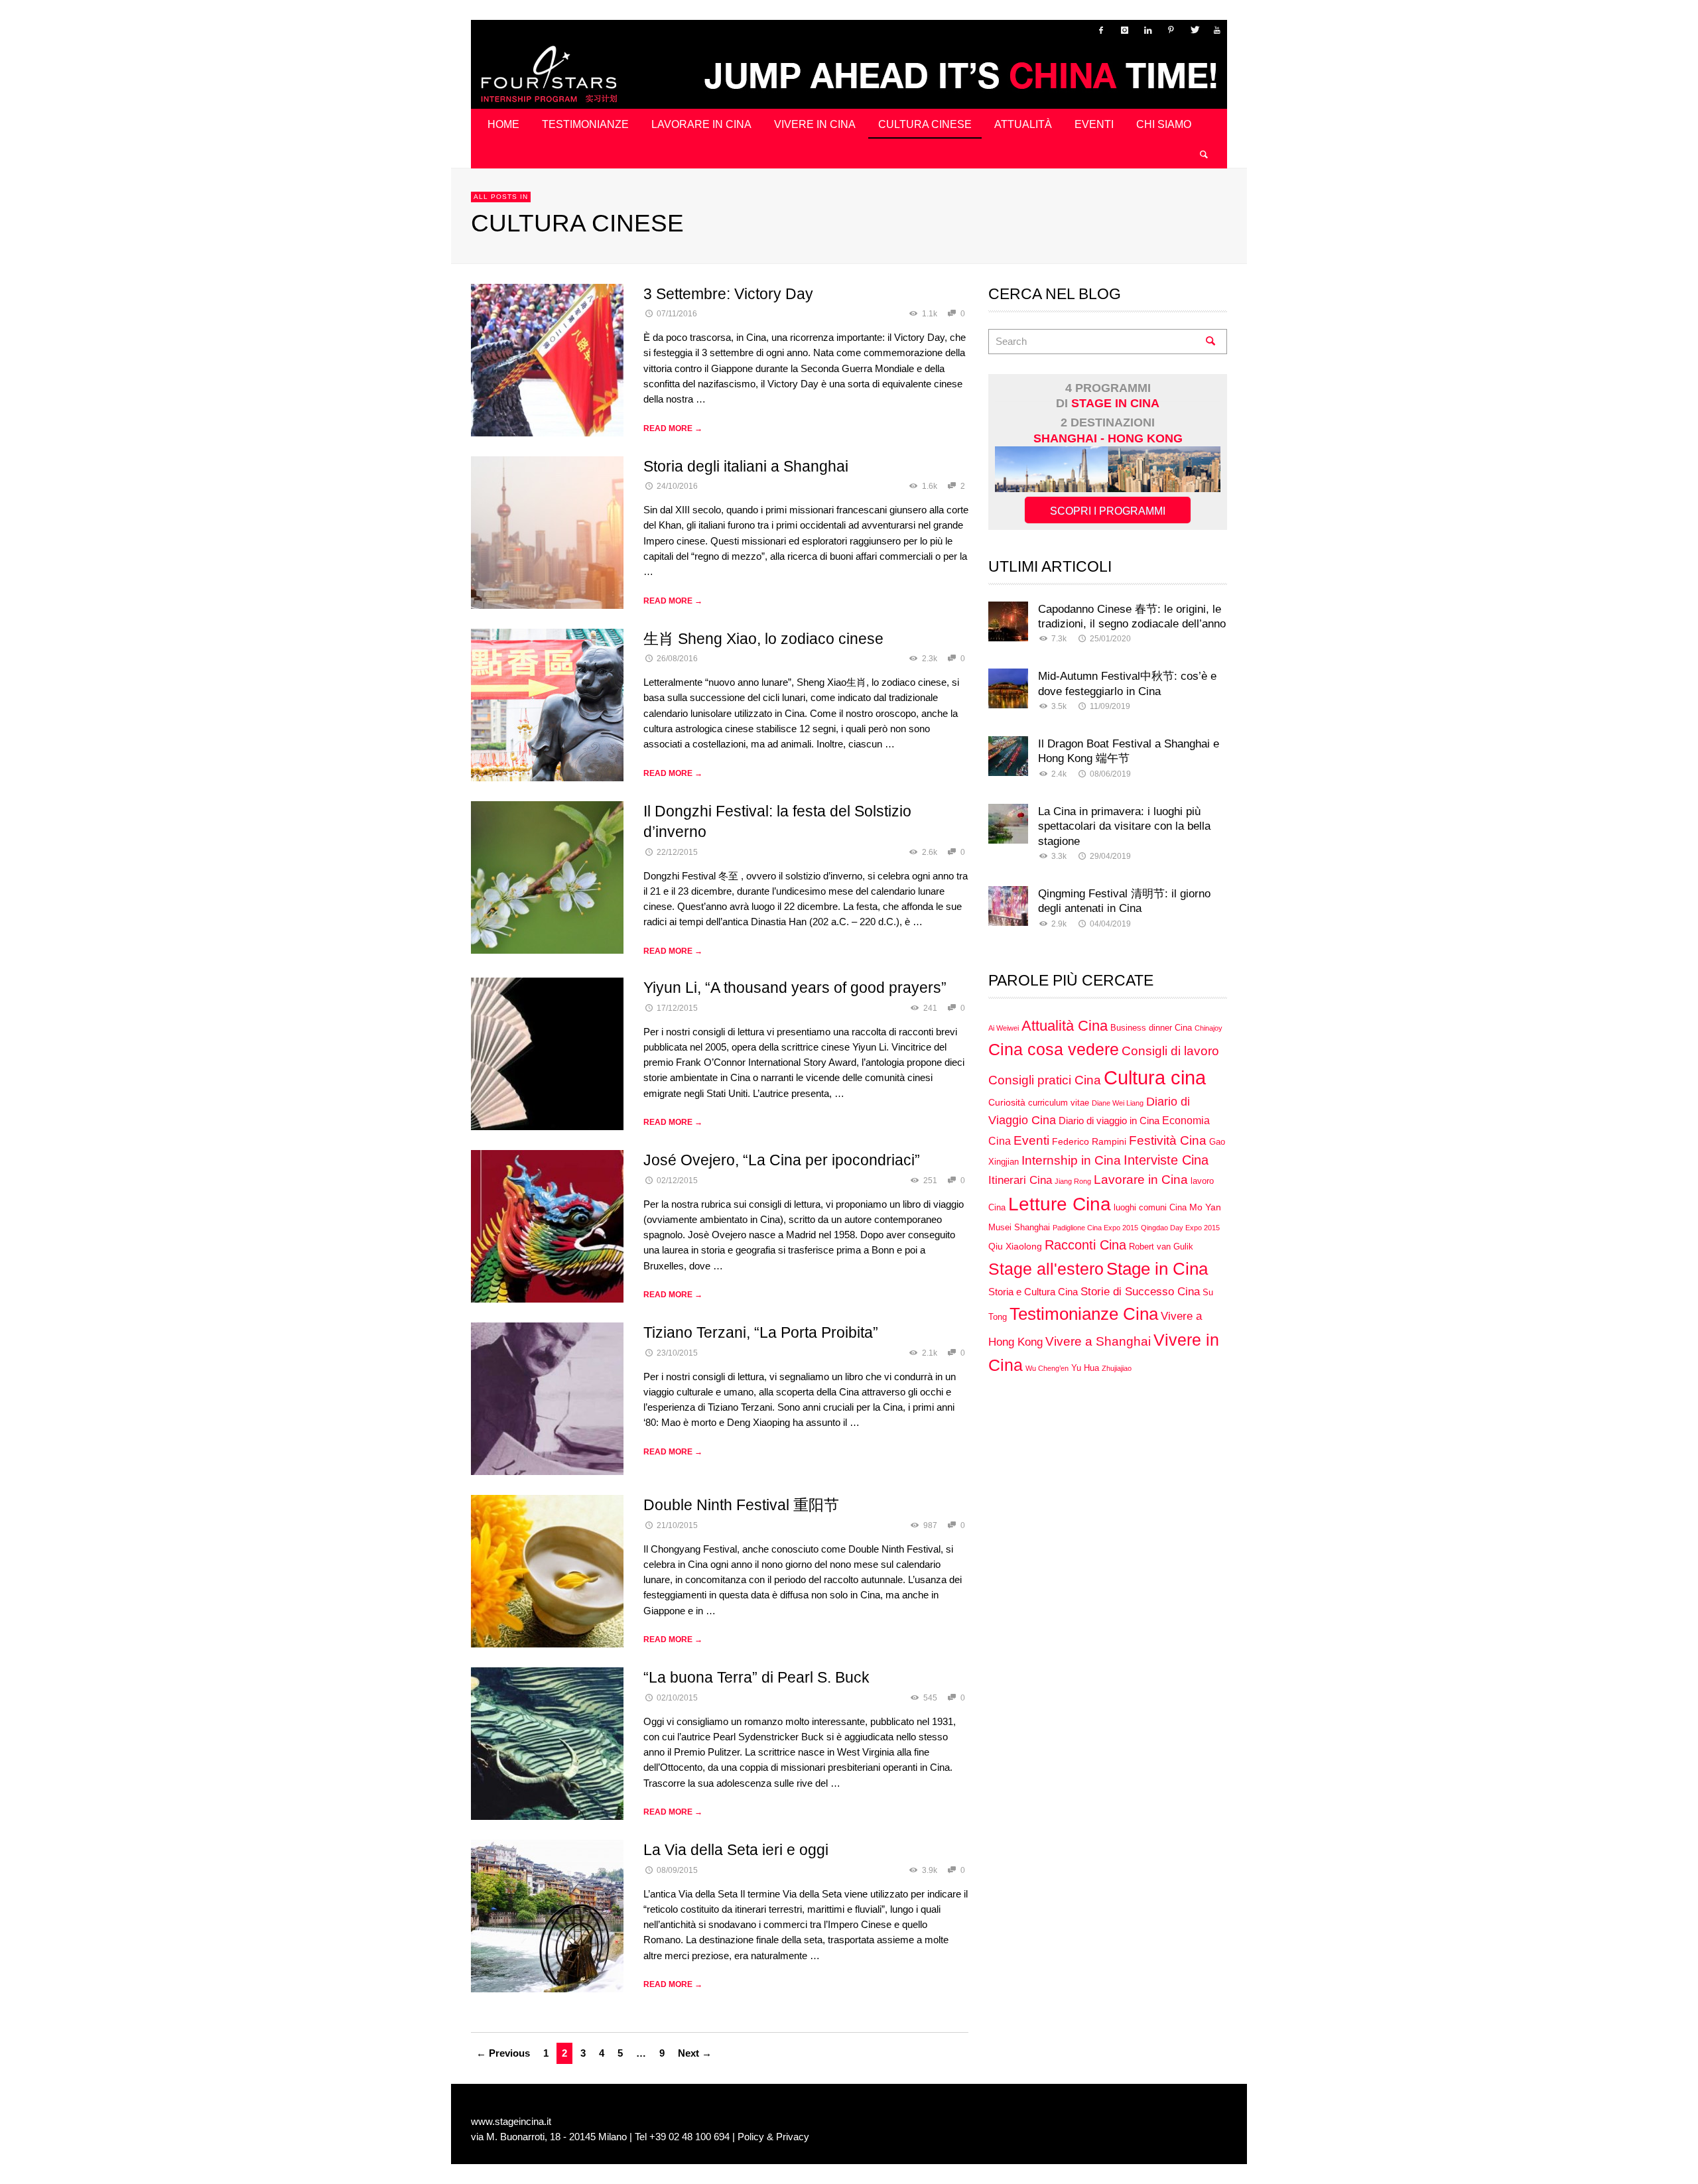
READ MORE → (673, 428)
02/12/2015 (677, 1181)
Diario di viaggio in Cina (1109, 1121)
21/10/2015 (677, 1525)
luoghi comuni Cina (1150, 1208)
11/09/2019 (1110, 706)
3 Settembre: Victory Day (728, 294)
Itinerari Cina (1020, 1180)
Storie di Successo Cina (1140, 1291)
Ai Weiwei (1004, 1028)
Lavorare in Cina (1141, 1180)
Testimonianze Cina (1084, 1314)
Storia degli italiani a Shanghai (746, 466)
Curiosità (1007, 1102)
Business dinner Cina (1151, 1028)
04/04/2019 (1110, 924)
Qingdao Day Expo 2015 (1180, 1228)
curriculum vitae (1059, 1103)
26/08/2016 (677, 659)
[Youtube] (1217, 30)
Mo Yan (1205, 1207)
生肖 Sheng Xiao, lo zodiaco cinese (763, 639)
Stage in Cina (1157, 1269)
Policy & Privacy (773, 2137)
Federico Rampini (1089, 1141)
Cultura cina (1155, 1077)
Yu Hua (1085, 1368)
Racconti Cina (1085, 1245)
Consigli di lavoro (1170, 1051)
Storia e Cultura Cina (1033, 1292)
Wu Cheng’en (1047, 1368)
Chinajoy (1208, 1028)
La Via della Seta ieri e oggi (736, 1850)
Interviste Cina (1166, 1160)
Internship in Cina (1071, 1160)
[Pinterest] (1171, 30)
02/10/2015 (677, 1698)
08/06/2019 (1110, 774)
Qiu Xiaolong (1015, 1246)
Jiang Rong (1073, 1181)
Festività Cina (1168, 1140)
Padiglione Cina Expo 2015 (1095, 1228)
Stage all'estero (1046, 1269)
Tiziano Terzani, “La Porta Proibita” (761, 1332)
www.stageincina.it (511, 2121)
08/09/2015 (677, 1870)
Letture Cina (1060, 1204)
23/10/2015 (677, 1353)
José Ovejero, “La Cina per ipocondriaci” (782, 1160)
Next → (695, 2053)
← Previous (503, 2053)
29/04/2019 (1110, 856)
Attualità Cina (1065, 1026)
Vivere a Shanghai (1098, 1341)
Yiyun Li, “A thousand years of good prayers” (795, 988)
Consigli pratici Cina (1045, 1080)
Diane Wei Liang (1118, 1103)
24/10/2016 (677, 486)
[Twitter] (1194, 30)
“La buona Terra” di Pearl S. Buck (756, 1677)
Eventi (1031, 1140)
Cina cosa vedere (1054, 1050)
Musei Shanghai (1019, 1228)
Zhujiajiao (1117, 1368)
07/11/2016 (677, 314)
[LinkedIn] (1147, 30)
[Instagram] (1124, 30)
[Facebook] (1101, 30)
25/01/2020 (1110, 639)
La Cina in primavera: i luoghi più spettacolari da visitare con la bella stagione (1124, 826)
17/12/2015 (677, 1008)
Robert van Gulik (1161, 1247)
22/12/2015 (677, 852)
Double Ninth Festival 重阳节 (741, 1505)
